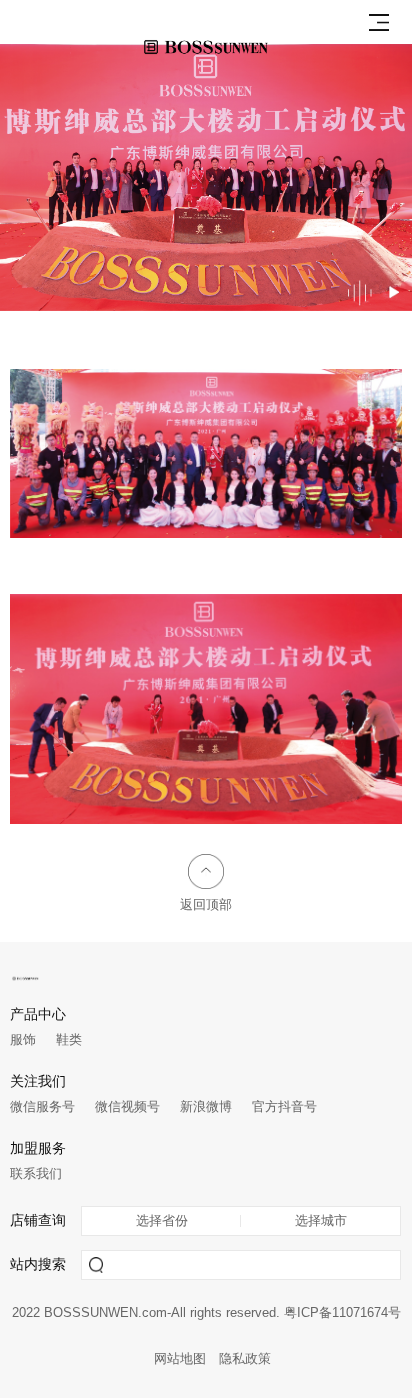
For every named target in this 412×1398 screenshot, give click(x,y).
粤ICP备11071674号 (342, 1313)
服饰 (23, 1039)
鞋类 (69, 1039)
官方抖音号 (284, 1106)
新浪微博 (206, 1106)
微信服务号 (42, 1106)
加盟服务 (38, 1148)
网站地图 (180, 1359)
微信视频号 (127, 1106)
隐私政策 (245, 1359)
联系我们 (36, 1173)
